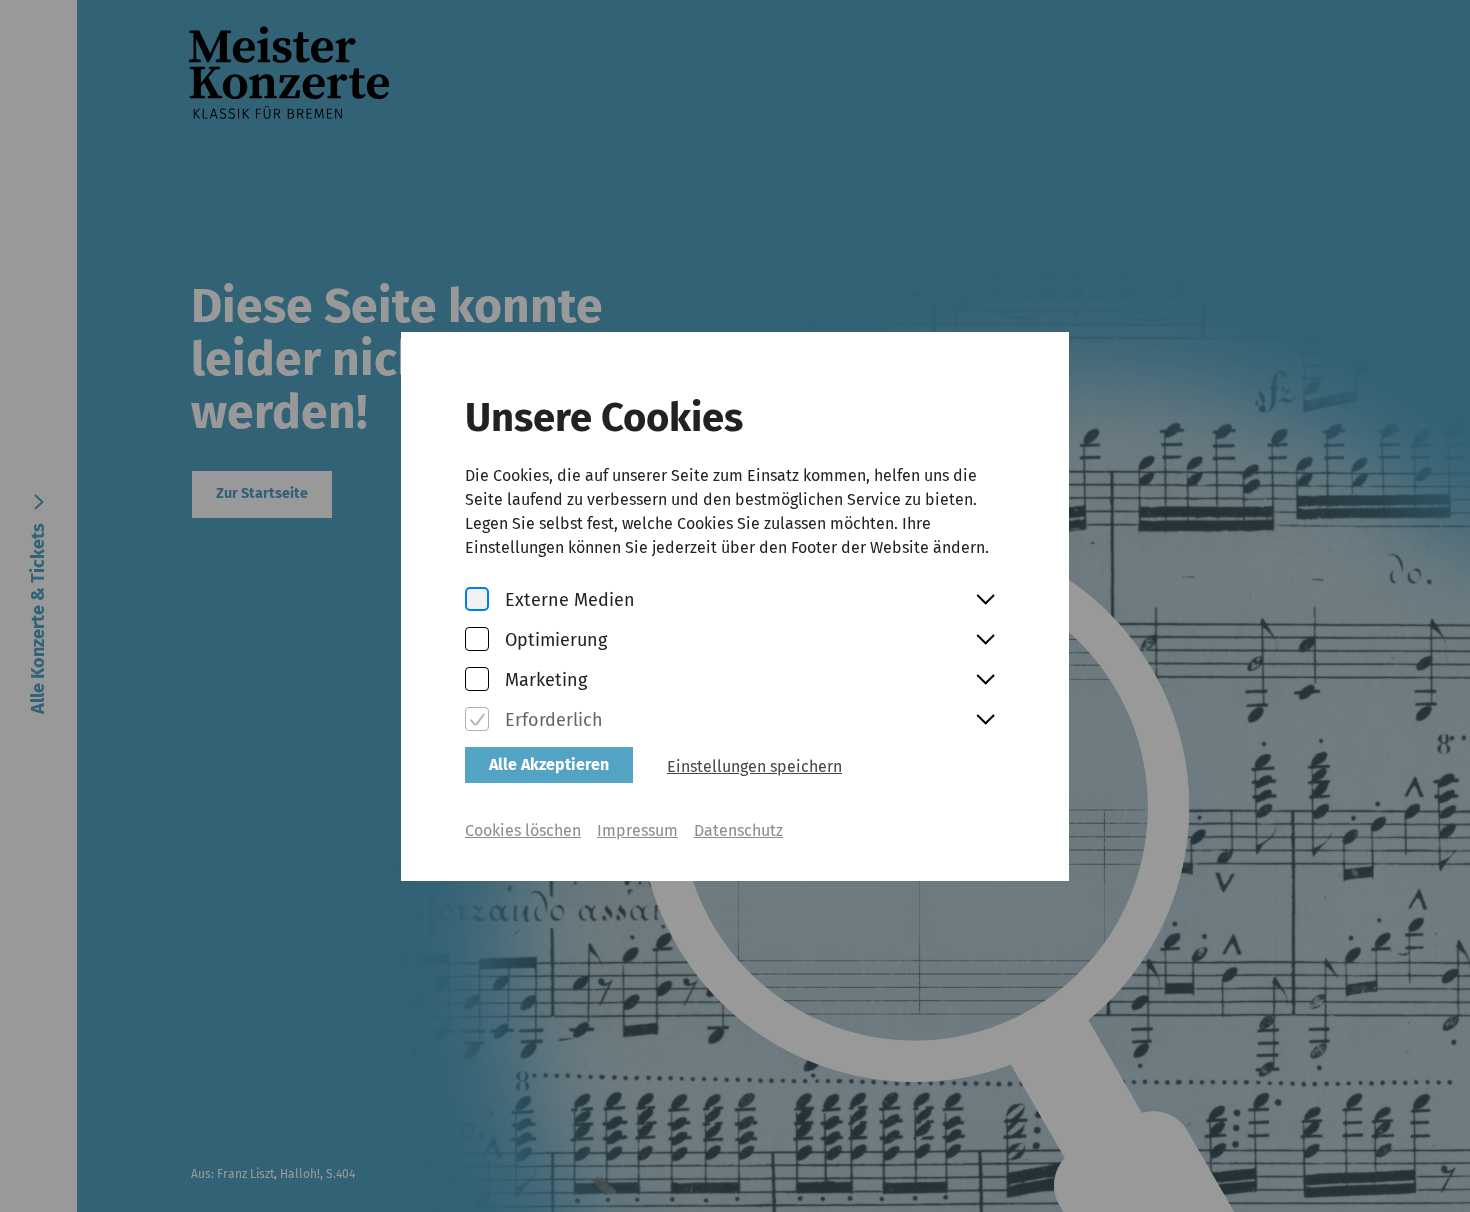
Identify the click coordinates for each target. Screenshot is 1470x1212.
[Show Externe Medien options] (985, 601)
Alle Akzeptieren (549, 764)
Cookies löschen (523, 830)
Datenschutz (738, 830)
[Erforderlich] (477, 720)
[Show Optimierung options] (985, 641)
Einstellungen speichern (754, 766)
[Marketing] (477, 680)
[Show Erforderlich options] (985, 721)
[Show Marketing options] (985, 681)
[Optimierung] (477, 640)
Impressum (637, 830)
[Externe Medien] (477, 600)
